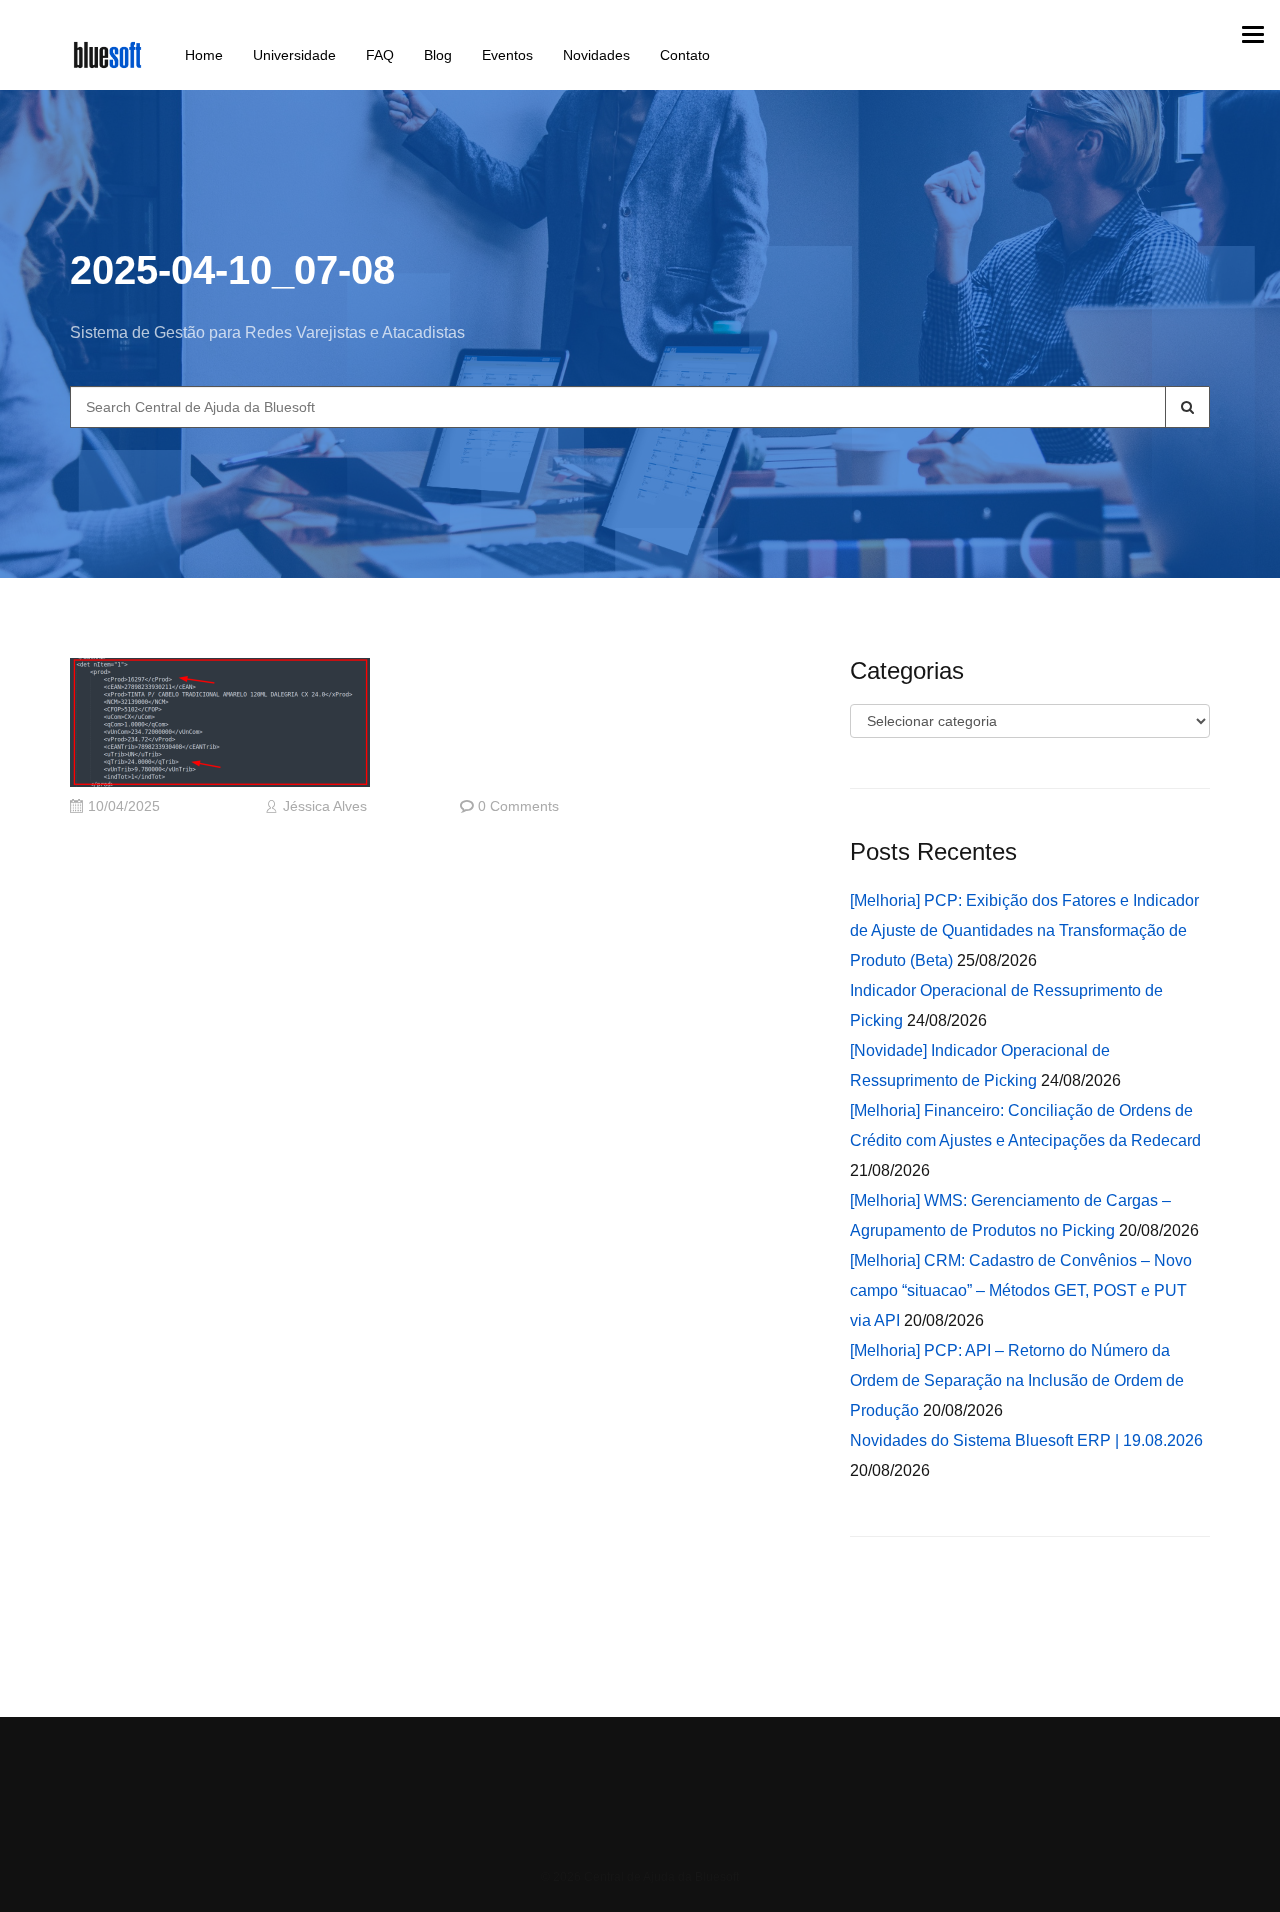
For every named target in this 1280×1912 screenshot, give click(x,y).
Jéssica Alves (325, 806)
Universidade (294, 55)
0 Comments (518, 806)
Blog (438, 55)
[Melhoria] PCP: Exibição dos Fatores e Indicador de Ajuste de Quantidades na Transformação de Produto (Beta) (1024, 930)
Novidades (596, 55)
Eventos (507, 55)
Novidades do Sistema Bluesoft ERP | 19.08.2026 (1026, 1440)
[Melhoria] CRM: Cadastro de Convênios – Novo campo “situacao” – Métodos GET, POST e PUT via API (1021, 1290)
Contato (685, 55)
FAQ (380, 55)
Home (204, 55)
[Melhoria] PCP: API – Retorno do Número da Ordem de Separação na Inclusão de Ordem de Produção (1017, 1380)
